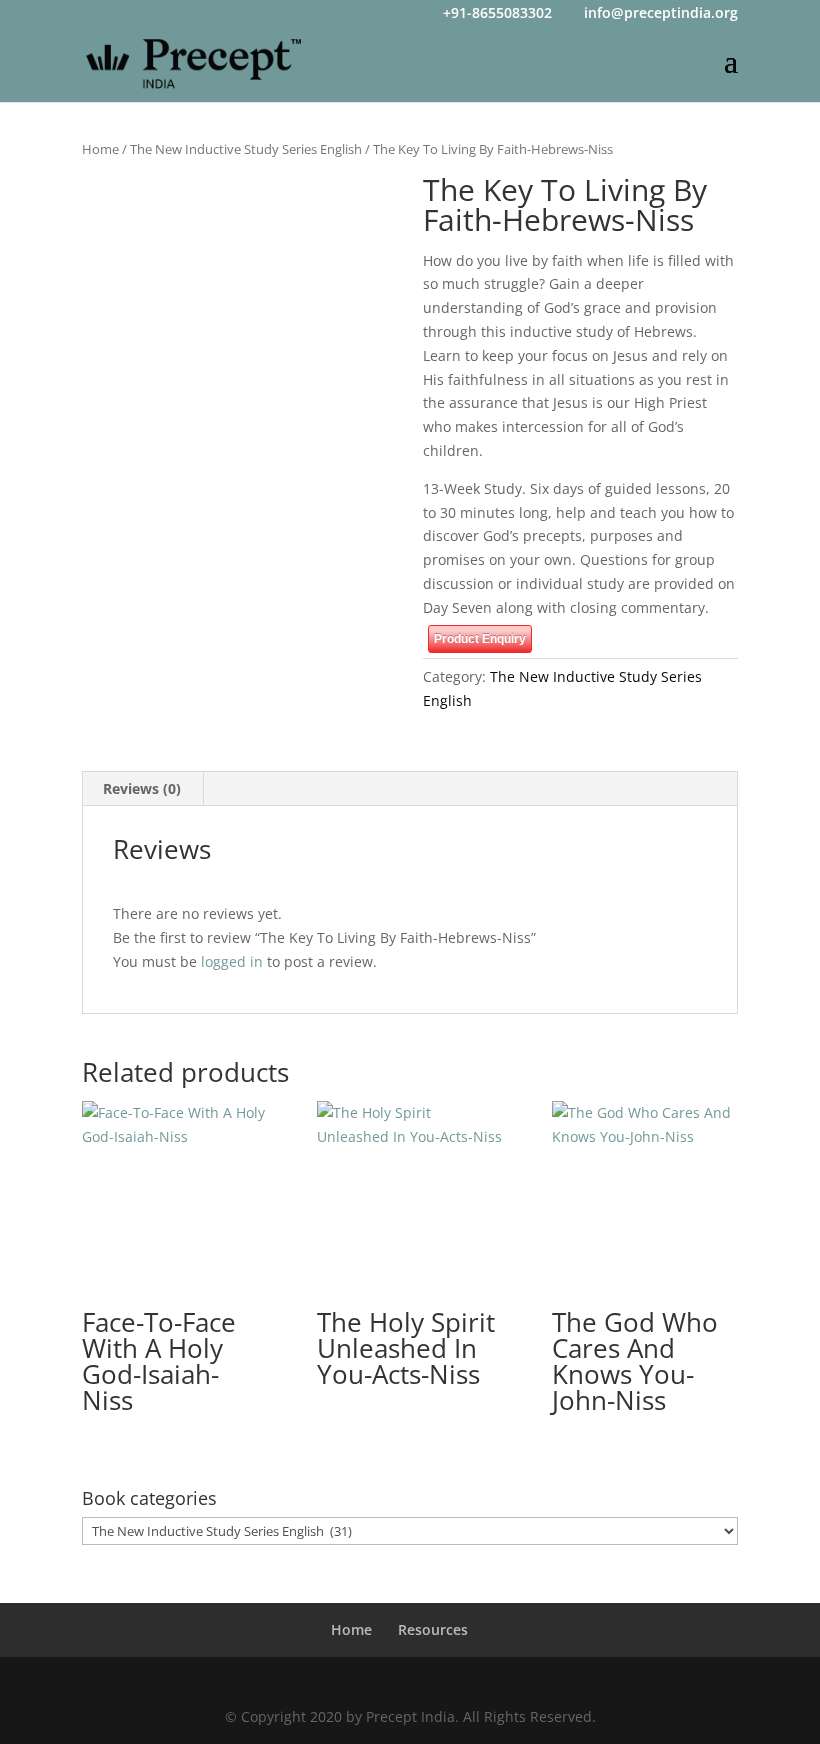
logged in (232, 961)
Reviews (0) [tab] (142, 788)
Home (100, 149)
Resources (433, 1629)
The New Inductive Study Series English (246, 149)
